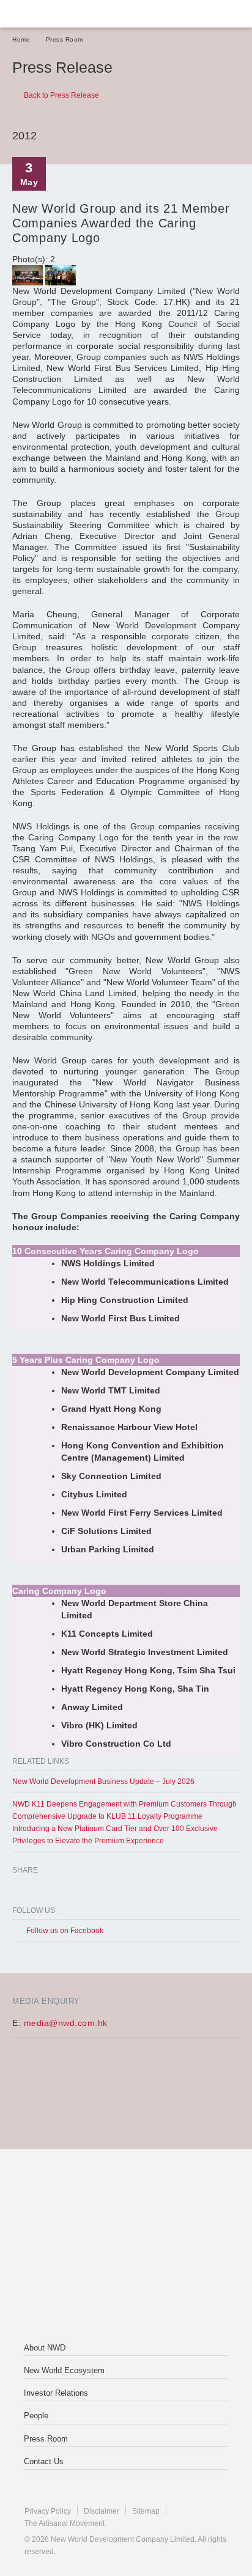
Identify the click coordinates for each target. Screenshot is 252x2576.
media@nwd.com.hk (66, 2023)
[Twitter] (44, 1894)
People (36, 2416)
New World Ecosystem (64, 2370)
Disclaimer (102, 2511)
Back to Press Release (61, 95)
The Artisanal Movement (65, 2523)
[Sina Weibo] (69, 1894)
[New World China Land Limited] (126, 2247)
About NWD (45, 2348)
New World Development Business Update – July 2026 (103, 1782)
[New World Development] (70, 14)
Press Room (65, 39)
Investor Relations (56, 2393)
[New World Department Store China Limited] (126, 2295)
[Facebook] (20, 1894)
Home (21, 39)
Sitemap (146, 2511)
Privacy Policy (48, 2511)
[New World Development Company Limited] (126, 2198)
